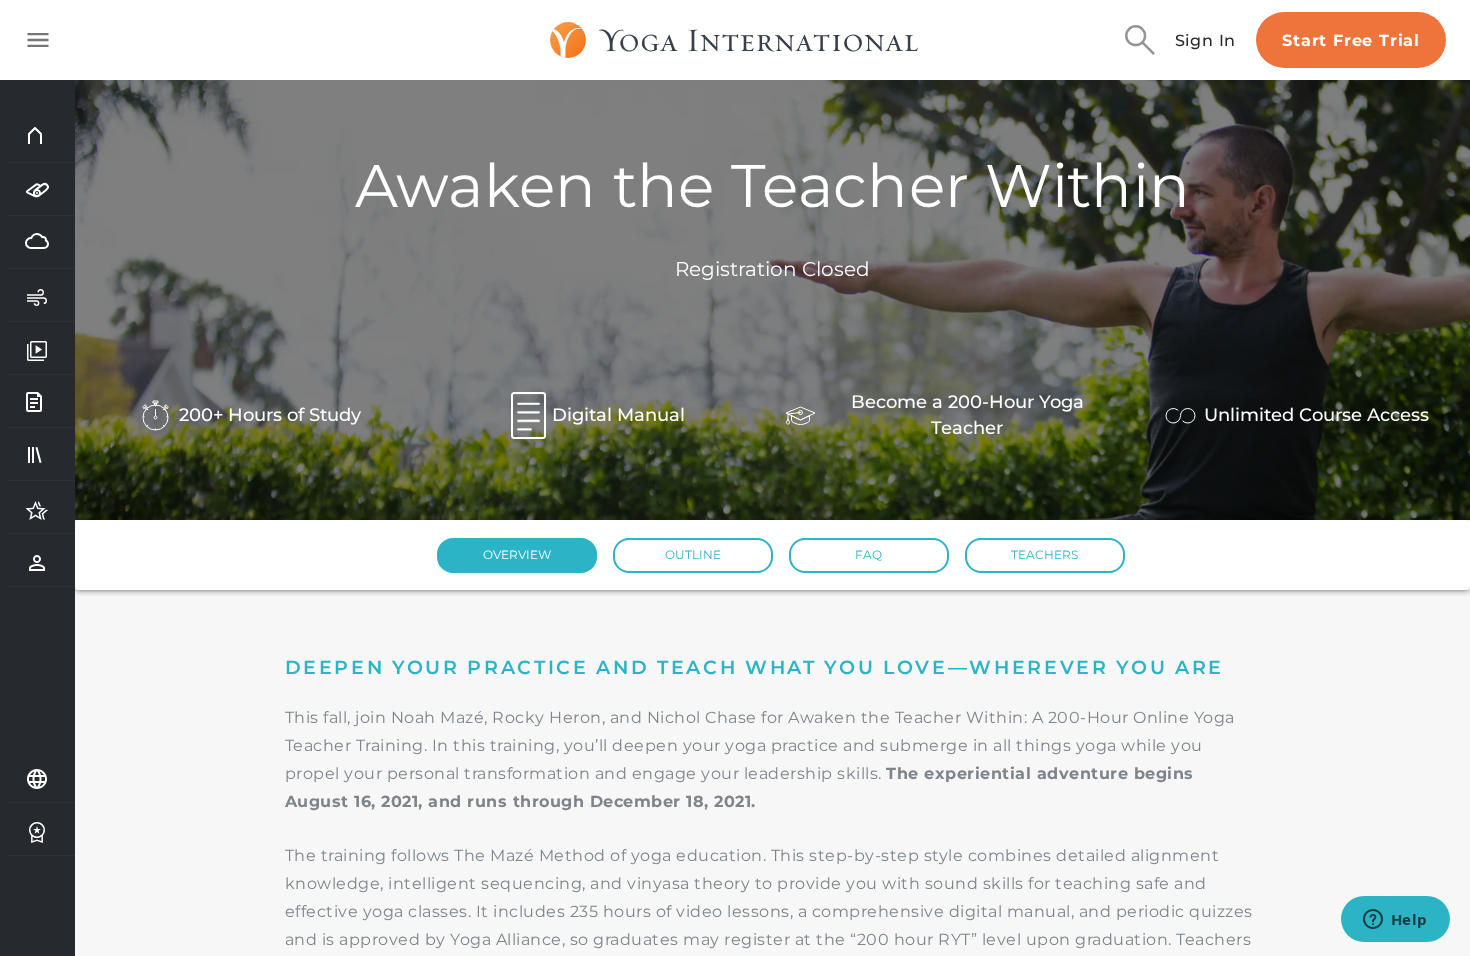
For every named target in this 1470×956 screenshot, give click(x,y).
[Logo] (735, 40)
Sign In (1206, 40)
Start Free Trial (1351, 40)
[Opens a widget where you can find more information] (1395, 921)
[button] (517, 555)
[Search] (1140, 40)
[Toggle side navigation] (38, 40)
